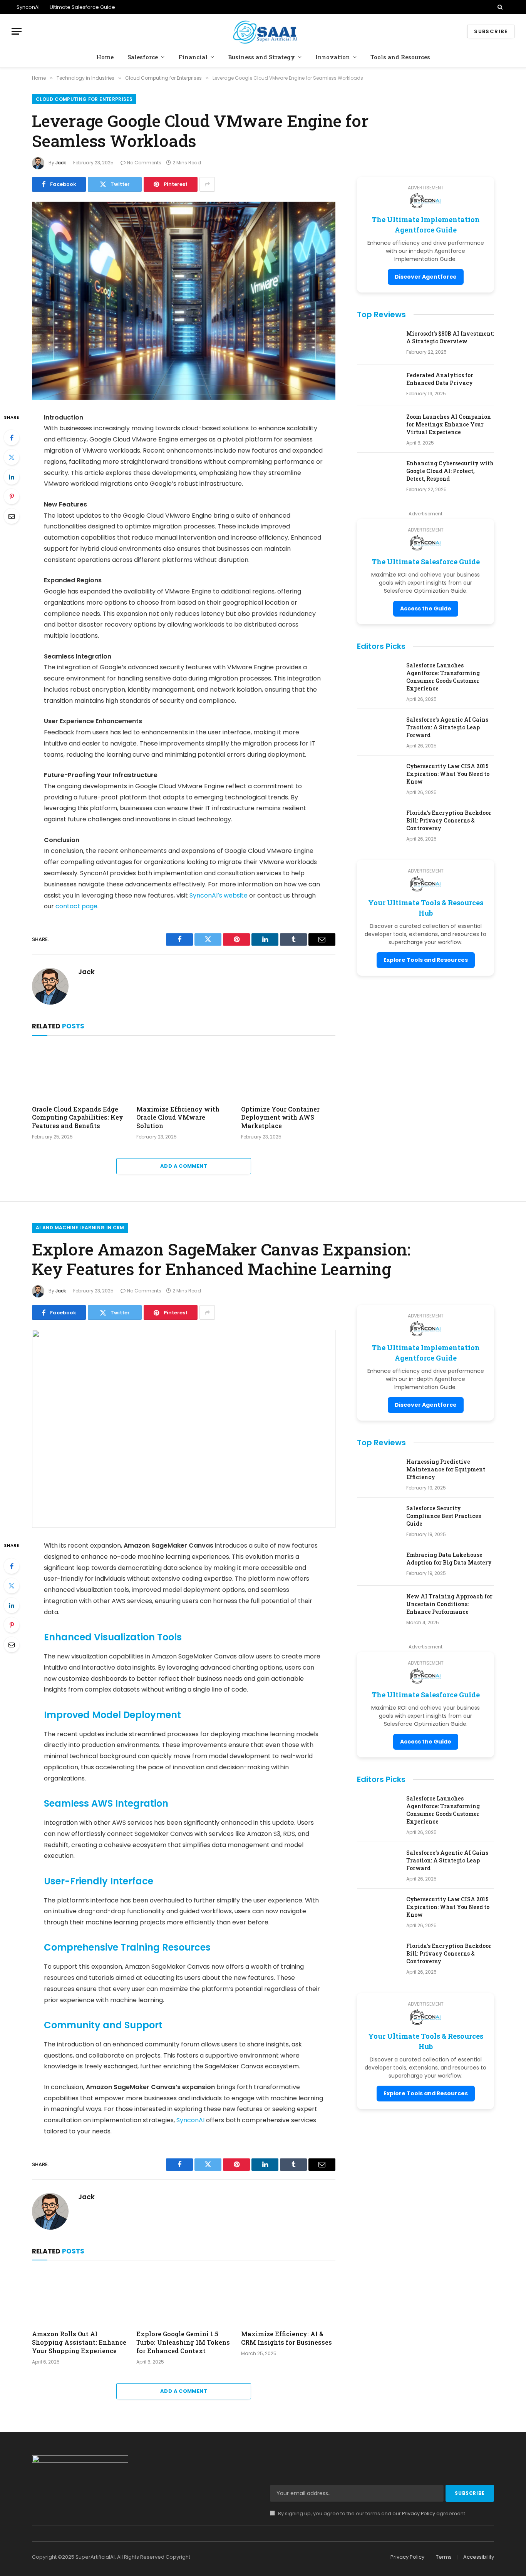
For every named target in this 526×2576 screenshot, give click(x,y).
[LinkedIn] (12, 477)
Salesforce (143, 57)
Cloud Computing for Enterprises (84, 99)
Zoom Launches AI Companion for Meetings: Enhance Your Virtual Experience (449, 424)
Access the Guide (426, 608)
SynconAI (28, 7)
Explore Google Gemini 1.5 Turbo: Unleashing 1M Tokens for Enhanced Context (183, 2342)
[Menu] (17, 31)
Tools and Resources (400, 57)
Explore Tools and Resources (426, 960)
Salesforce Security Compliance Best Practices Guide (444, 1516)
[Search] (500, 7)
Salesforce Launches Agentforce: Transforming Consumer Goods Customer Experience (443, 677)
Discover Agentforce (426, 277)
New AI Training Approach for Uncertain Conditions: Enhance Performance (449, 1604)
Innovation (333, 57)
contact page (76, 906)
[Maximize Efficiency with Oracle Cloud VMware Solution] (183, 1072)
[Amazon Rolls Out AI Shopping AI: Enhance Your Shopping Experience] (79, 2297)
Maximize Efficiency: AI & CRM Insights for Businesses (286, 2338)
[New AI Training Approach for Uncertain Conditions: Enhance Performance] (378, 1606)
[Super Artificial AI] (263, 31)
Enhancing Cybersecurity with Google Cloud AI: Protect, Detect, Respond (450, 471)
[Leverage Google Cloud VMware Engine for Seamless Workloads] (184, 301)
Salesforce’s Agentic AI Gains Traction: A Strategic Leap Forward (447, 727)
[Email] (12, 516)
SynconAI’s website (219, 895)
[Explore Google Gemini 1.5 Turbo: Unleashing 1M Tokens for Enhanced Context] (183, 2297)
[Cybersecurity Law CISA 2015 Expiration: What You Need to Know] (378, 776)
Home (105, 57)
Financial (193, 57)
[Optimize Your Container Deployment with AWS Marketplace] (288, 1072)
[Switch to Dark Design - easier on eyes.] (511, 7)
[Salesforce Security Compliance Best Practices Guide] (378, 1518)
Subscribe (491, 31)
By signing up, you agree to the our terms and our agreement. (372, 2513)
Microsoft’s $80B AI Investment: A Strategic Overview (450, 337)
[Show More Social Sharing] (207, 184)
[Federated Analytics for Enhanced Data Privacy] (378, 385)
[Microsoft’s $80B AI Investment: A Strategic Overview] (378, 344)
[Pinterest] (12, 496)
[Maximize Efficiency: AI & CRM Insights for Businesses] (288, 2297)
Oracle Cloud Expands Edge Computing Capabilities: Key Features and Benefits (78, 1117)
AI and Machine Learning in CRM (80, 1228)
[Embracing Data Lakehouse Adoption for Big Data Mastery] (378, 1565)
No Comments (144, 163)
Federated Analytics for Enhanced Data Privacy (440, 379)
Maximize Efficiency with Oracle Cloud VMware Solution (178, 1117)
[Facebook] (12, 438)
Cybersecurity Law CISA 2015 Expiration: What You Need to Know (448, 774)
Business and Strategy (261, 57)
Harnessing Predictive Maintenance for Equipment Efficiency (446, 1469)
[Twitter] (12, 457)
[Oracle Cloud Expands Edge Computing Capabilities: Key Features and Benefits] (79, 1072)
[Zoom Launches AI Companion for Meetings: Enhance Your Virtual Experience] (378, 427)
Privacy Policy (419, 2513)
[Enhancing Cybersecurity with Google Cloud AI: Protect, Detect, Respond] (378, 473)
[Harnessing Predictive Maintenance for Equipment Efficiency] (378, 1472)
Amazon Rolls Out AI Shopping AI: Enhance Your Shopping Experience (79, 2342)
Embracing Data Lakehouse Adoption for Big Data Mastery (449, 1559)
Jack (61, 163)
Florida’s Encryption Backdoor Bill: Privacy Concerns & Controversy (449, 820)
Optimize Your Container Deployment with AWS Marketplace (280, 1117)
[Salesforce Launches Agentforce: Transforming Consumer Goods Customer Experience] (378, 675)
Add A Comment (184, 1166)
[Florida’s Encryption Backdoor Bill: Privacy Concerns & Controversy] (378, 823)
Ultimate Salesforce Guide (82, 7)
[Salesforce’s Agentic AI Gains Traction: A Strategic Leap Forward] (378, 730)
